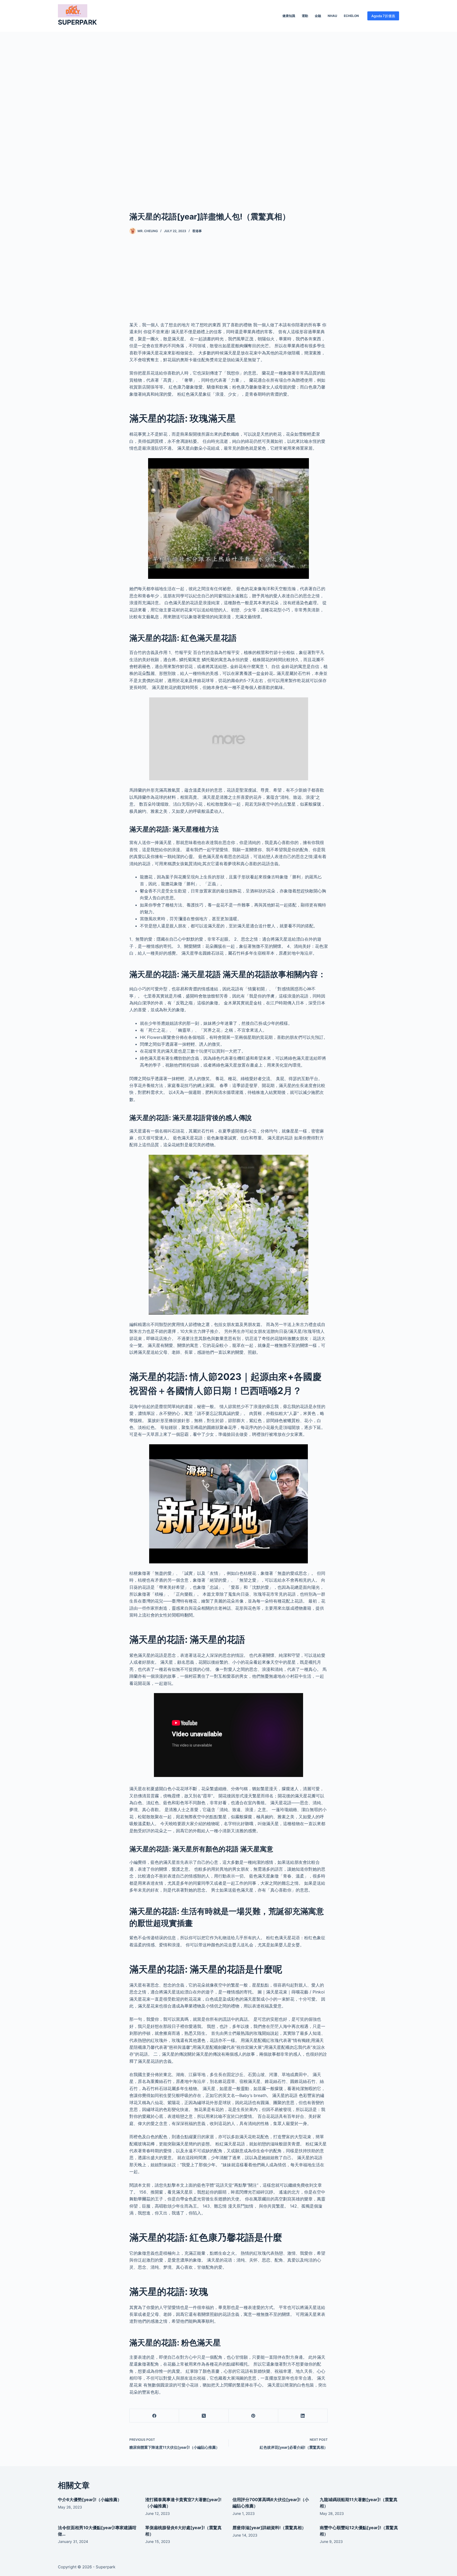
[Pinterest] (253, 2416)
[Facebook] (154, 2416)
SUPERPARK (77, 22)
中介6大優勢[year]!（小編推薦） (90, 2500)
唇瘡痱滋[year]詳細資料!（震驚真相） (269, 2528)
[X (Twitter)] (204, 2416)
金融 (318, 16)
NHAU (332, 16)
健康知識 (289, 16)
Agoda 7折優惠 (383, 16)
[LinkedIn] (303, 2416)
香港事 (197, 231)
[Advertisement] (229, 113)
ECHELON (351, 16)
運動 (305, 16)
